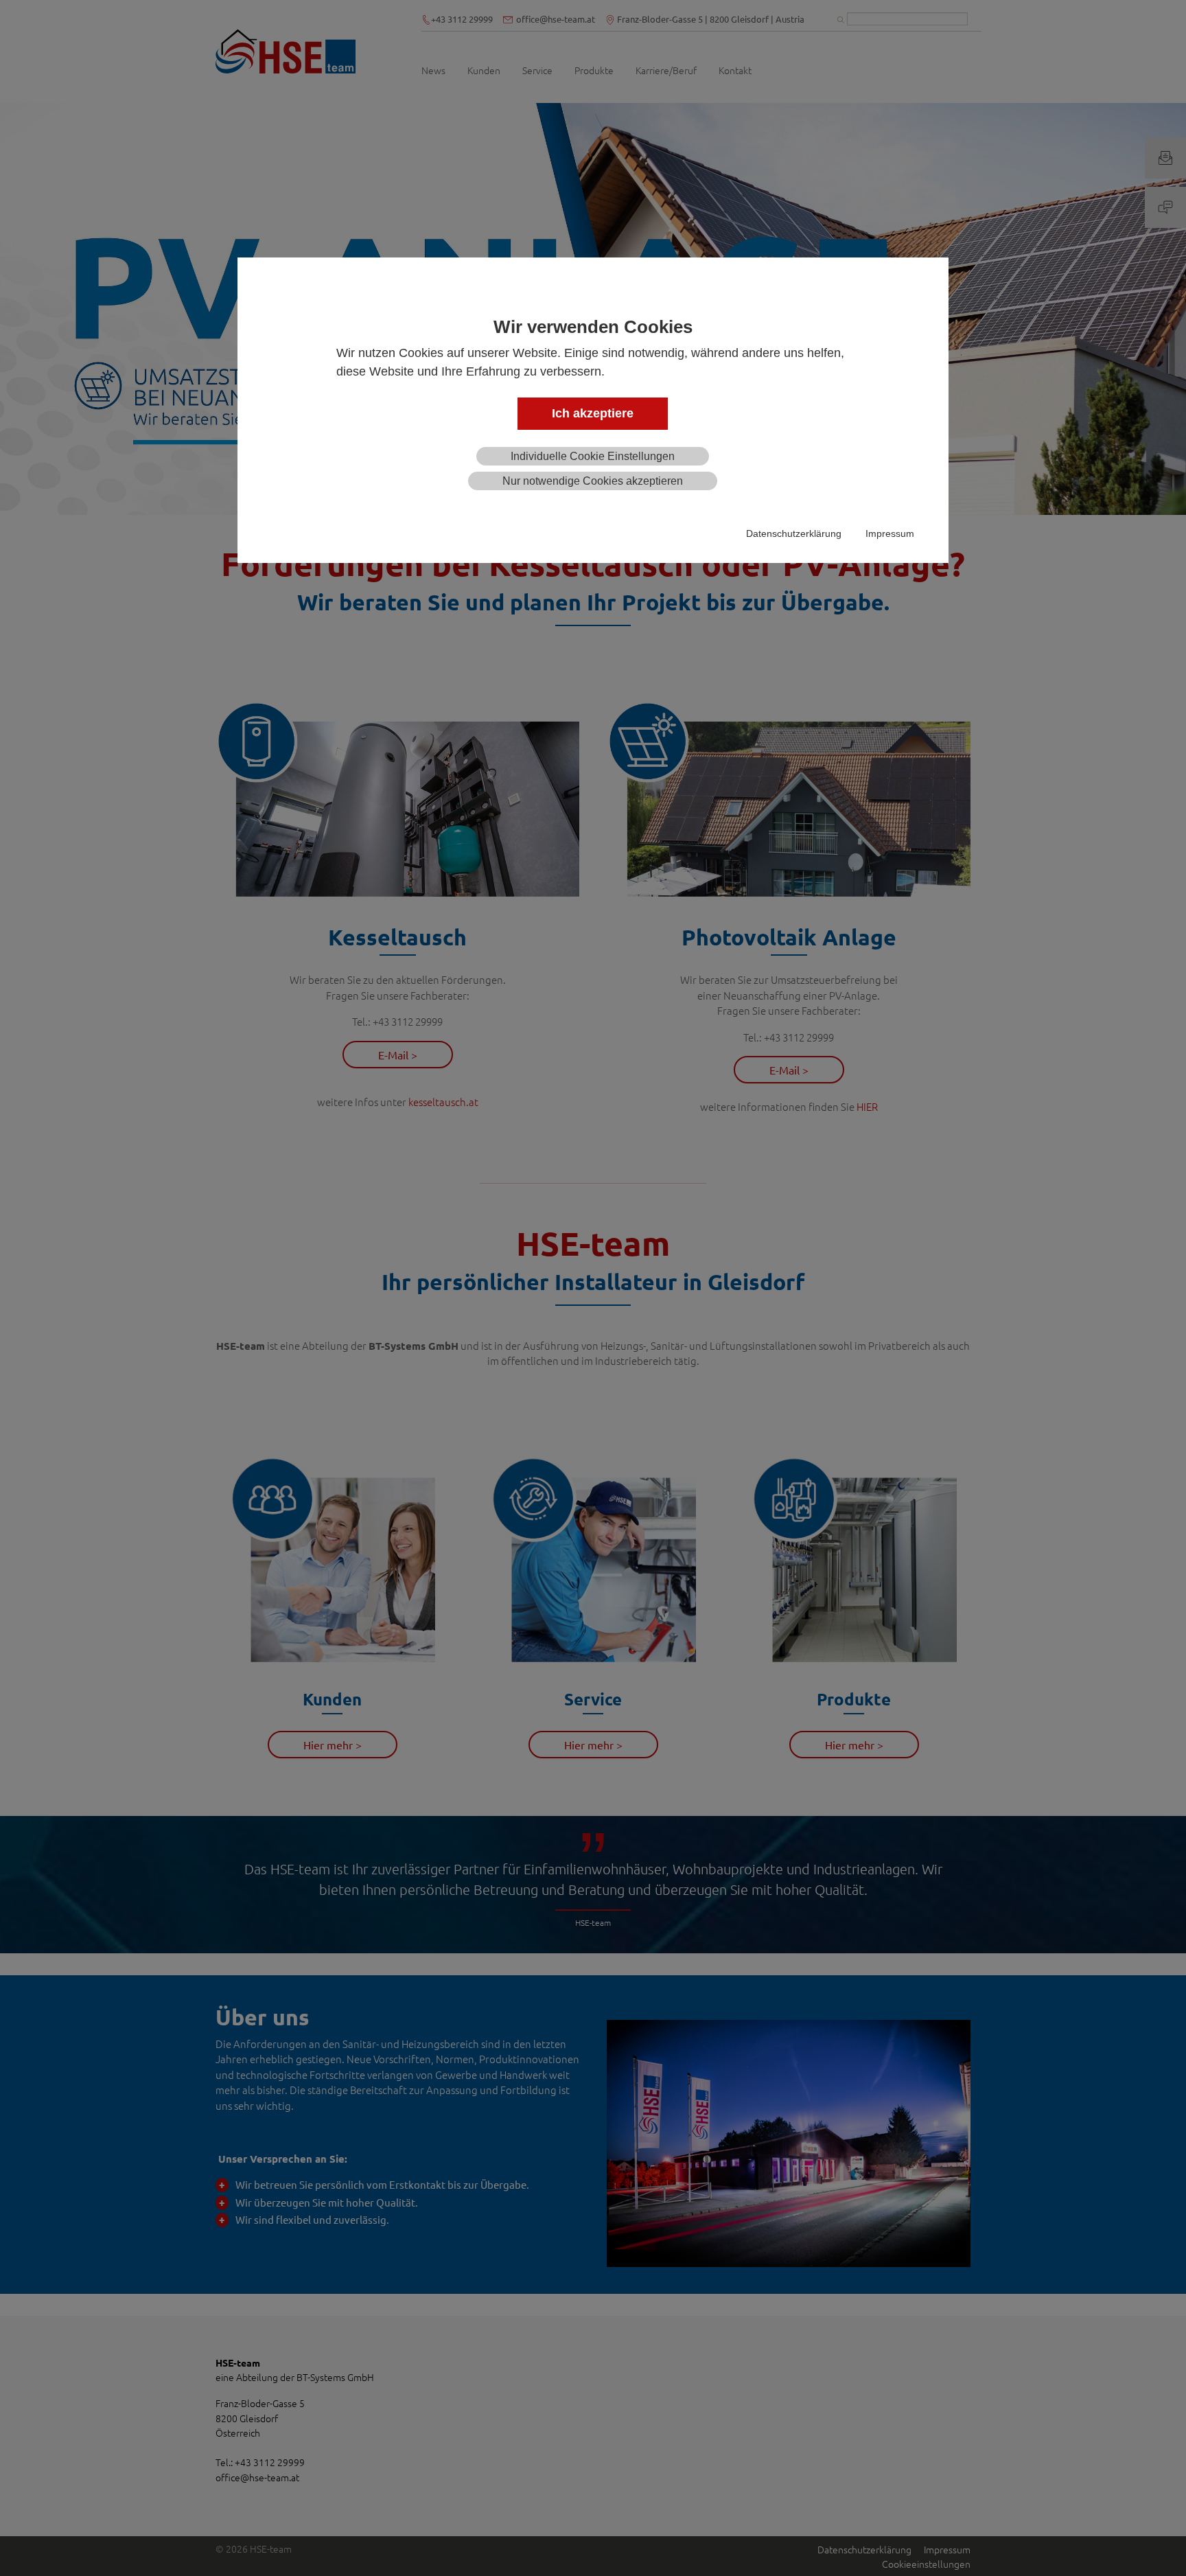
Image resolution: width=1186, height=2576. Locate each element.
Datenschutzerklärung (794, 533)
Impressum (890, 533)
